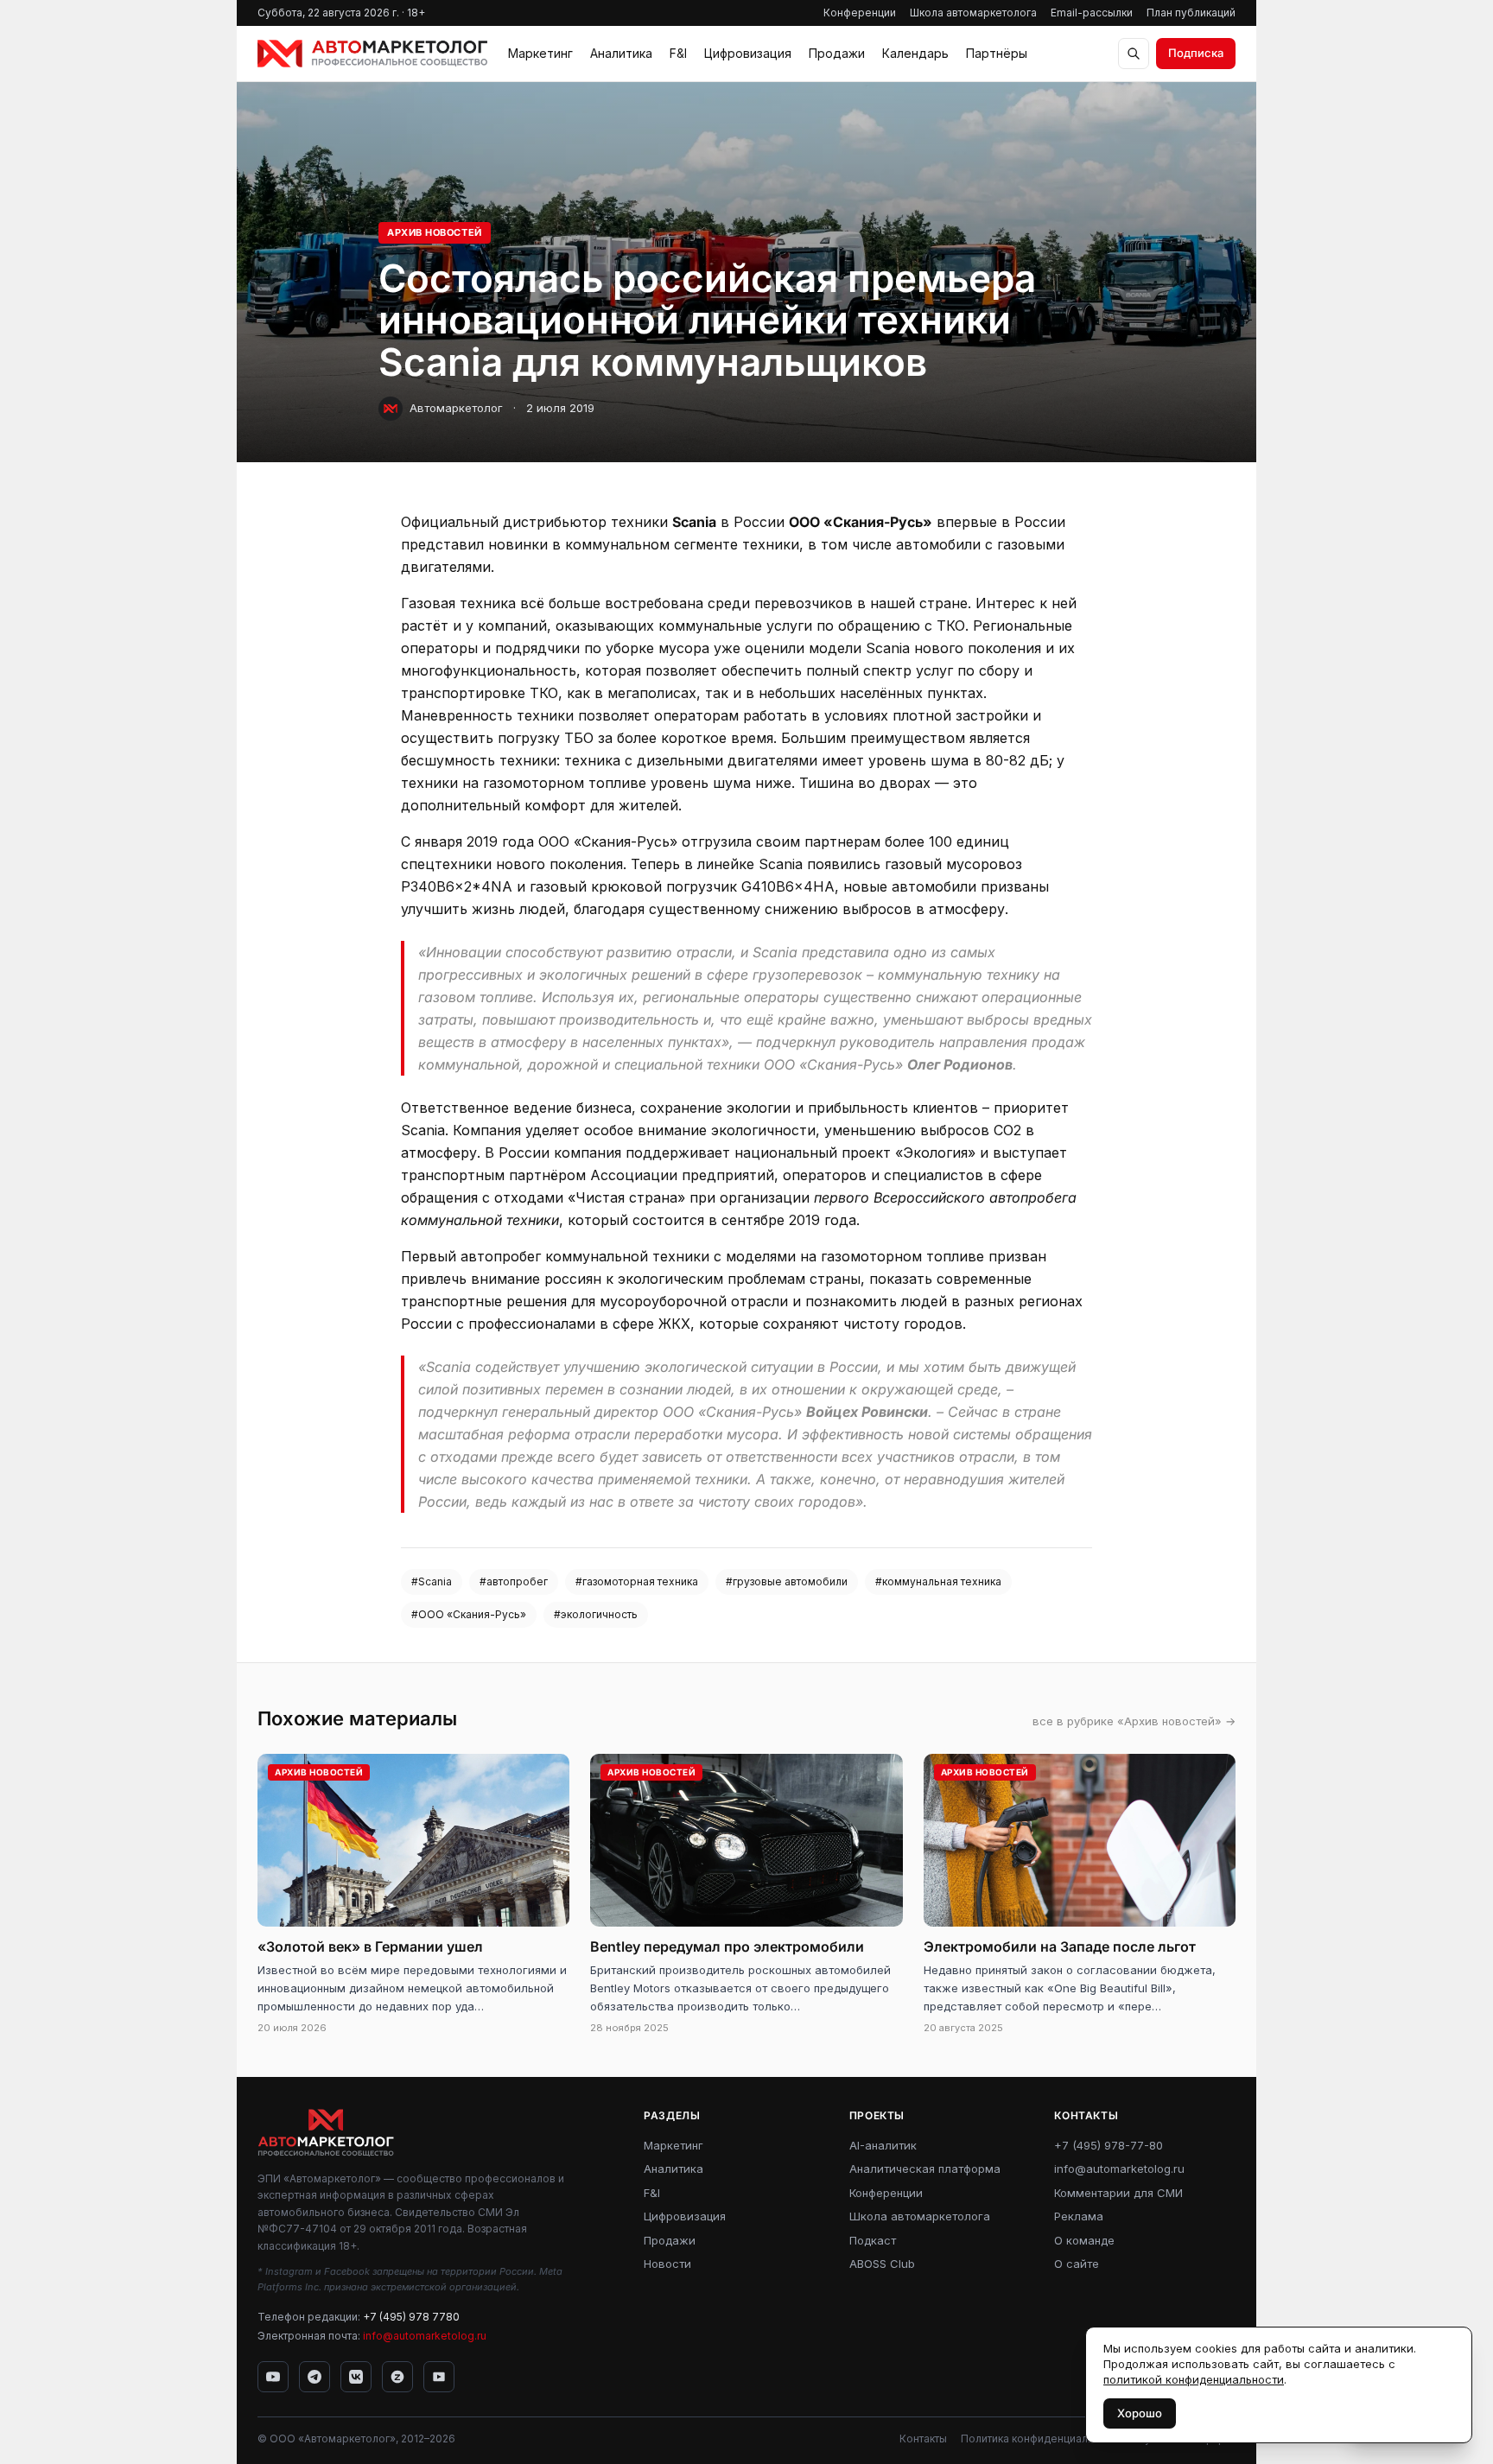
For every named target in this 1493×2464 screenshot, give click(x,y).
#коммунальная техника (938, 1581)
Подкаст (873, 2240)
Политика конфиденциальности (1042, 2439)
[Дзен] (397, 2377)
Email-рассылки (1092, 13)
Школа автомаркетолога (973, 13)
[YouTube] (273, 2377)
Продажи (837, 53)
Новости (667, 2264)
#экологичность (596, 1614)
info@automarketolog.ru (425, 2336)
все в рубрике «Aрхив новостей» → (1134, 1721)
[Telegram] (314, 2377)
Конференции (860, 13)
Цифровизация (748, 53)
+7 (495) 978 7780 (411, 2317)
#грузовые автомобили (787, 1581)
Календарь (915, 53)
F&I (678, 53)
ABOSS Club (882, 2264)
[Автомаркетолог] (372, 54)
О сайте (1077, 2264)
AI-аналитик (883, 2145)
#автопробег (514, 1581)
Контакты (923, 2439)
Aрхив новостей (435, 232)
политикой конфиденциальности (1194, 2379)
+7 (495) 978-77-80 (1109, 2145)
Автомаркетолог (456, 408)
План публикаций (1191, 13)
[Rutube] (439, 2377)
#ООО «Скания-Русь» (469, 1614)
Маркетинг (540, 53)
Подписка (1196, 53)
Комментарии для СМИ (1118, 2193)
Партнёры (997, 53)
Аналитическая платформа (925, 2169)
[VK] (356, 2377)
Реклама (1079, 2216)
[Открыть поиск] (1134, 54)
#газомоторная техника (637, 1581)
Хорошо (1140, 2413)
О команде (1084, 2240)
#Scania (432, 1581)
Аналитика (621, 53)
